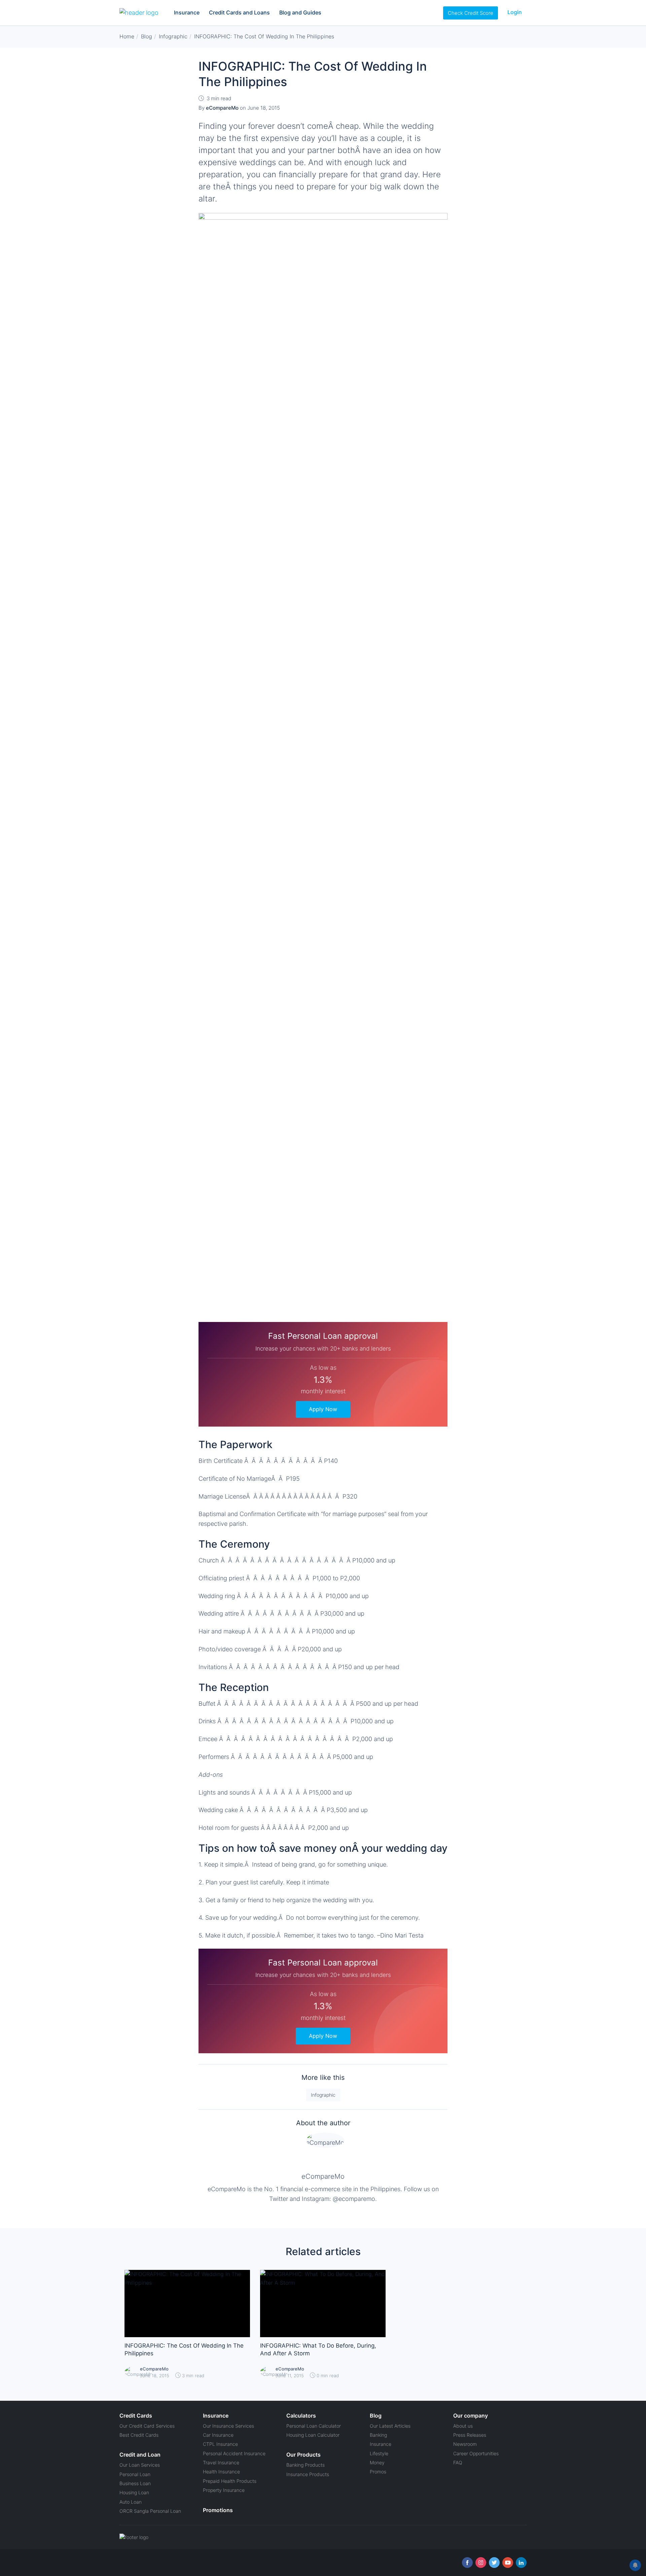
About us (463, 2426)
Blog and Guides (300, 12)
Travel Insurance (221, 2462)
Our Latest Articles (390, 2426)
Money (377, 2462)
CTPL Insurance (220, 2444)
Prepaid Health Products (230, 2481)
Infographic (323, 2095)
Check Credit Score (471, 13)
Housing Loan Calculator (313, 2435)
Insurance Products (308, 2474)
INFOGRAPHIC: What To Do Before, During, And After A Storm (318, 2350)
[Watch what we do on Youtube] (508, 2563)
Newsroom (465, 2444)
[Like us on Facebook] (467, 2563)
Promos (378, 2472)
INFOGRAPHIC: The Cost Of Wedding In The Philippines (184, 2350)
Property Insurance (224, 2490)
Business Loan (135, 2483)
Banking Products (306, 2465)
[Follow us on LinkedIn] (521, 2563)
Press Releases (470, 2435)
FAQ (458, 2462)
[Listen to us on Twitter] (494, 2563)
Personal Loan (135, 2474)
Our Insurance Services (228, 2426)
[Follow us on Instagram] (481, 2563)
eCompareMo (323, 2176)
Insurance (187, 12)
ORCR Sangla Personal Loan (150, 2511)
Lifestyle (379, 2453)
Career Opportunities (476, 2453)
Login (515, 12)
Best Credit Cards (139, 2435)
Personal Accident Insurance (234, 2453)
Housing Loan (134, 2492)
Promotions (218, 2510)
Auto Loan (131, 2502)
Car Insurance (218, 2435)
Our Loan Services (140, 2465)
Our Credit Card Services (147, 2426)
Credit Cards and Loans (239, 12)
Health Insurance (221, 2472)
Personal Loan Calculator (314, 2426)
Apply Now (323, 1409)
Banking (378, 2435)
